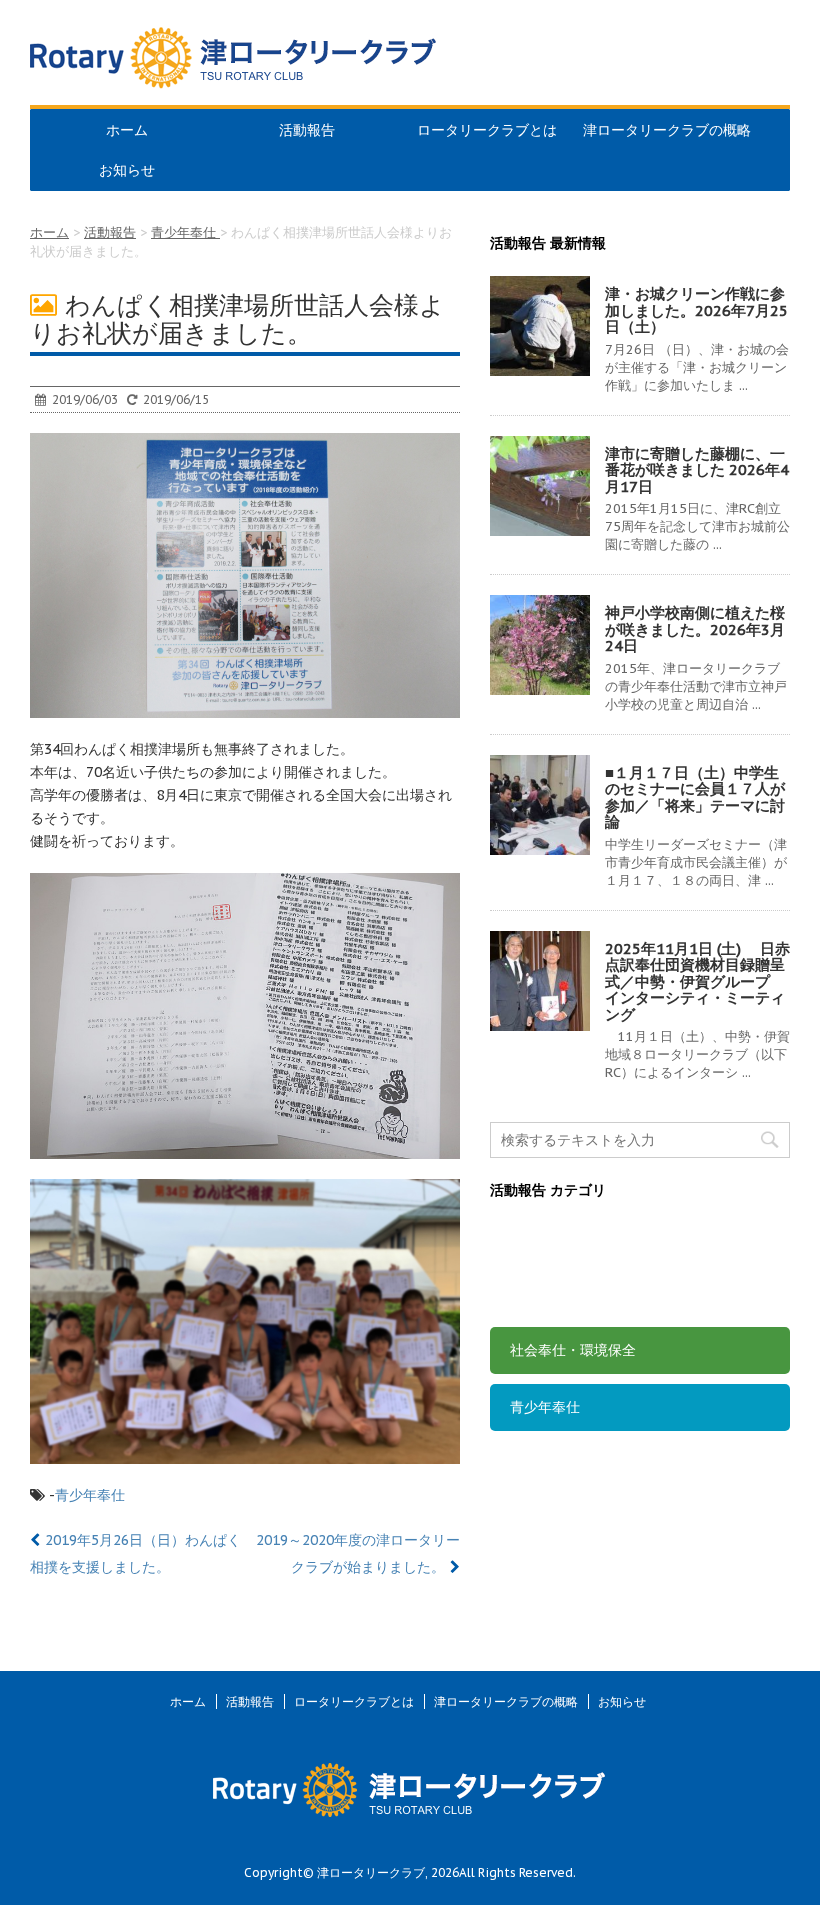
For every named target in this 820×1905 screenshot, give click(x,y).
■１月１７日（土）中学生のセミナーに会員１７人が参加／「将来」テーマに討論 (695, 797)
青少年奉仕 (90, 1495)
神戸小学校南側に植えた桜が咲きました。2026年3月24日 (695, 629)
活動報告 (307, 130)
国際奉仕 (538, 1236)
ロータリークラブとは (487, 130)
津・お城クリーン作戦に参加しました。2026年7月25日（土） (696, 310)
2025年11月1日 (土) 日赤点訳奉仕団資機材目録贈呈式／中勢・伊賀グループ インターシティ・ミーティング (697, 981)
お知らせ (127, 170)
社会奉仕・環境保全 (573, 1350)
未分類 (531, 1293)
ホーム (127, 130)
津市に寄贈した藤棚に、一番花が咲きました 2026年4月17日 (697, 470)
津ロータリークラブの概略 (667, 130)
